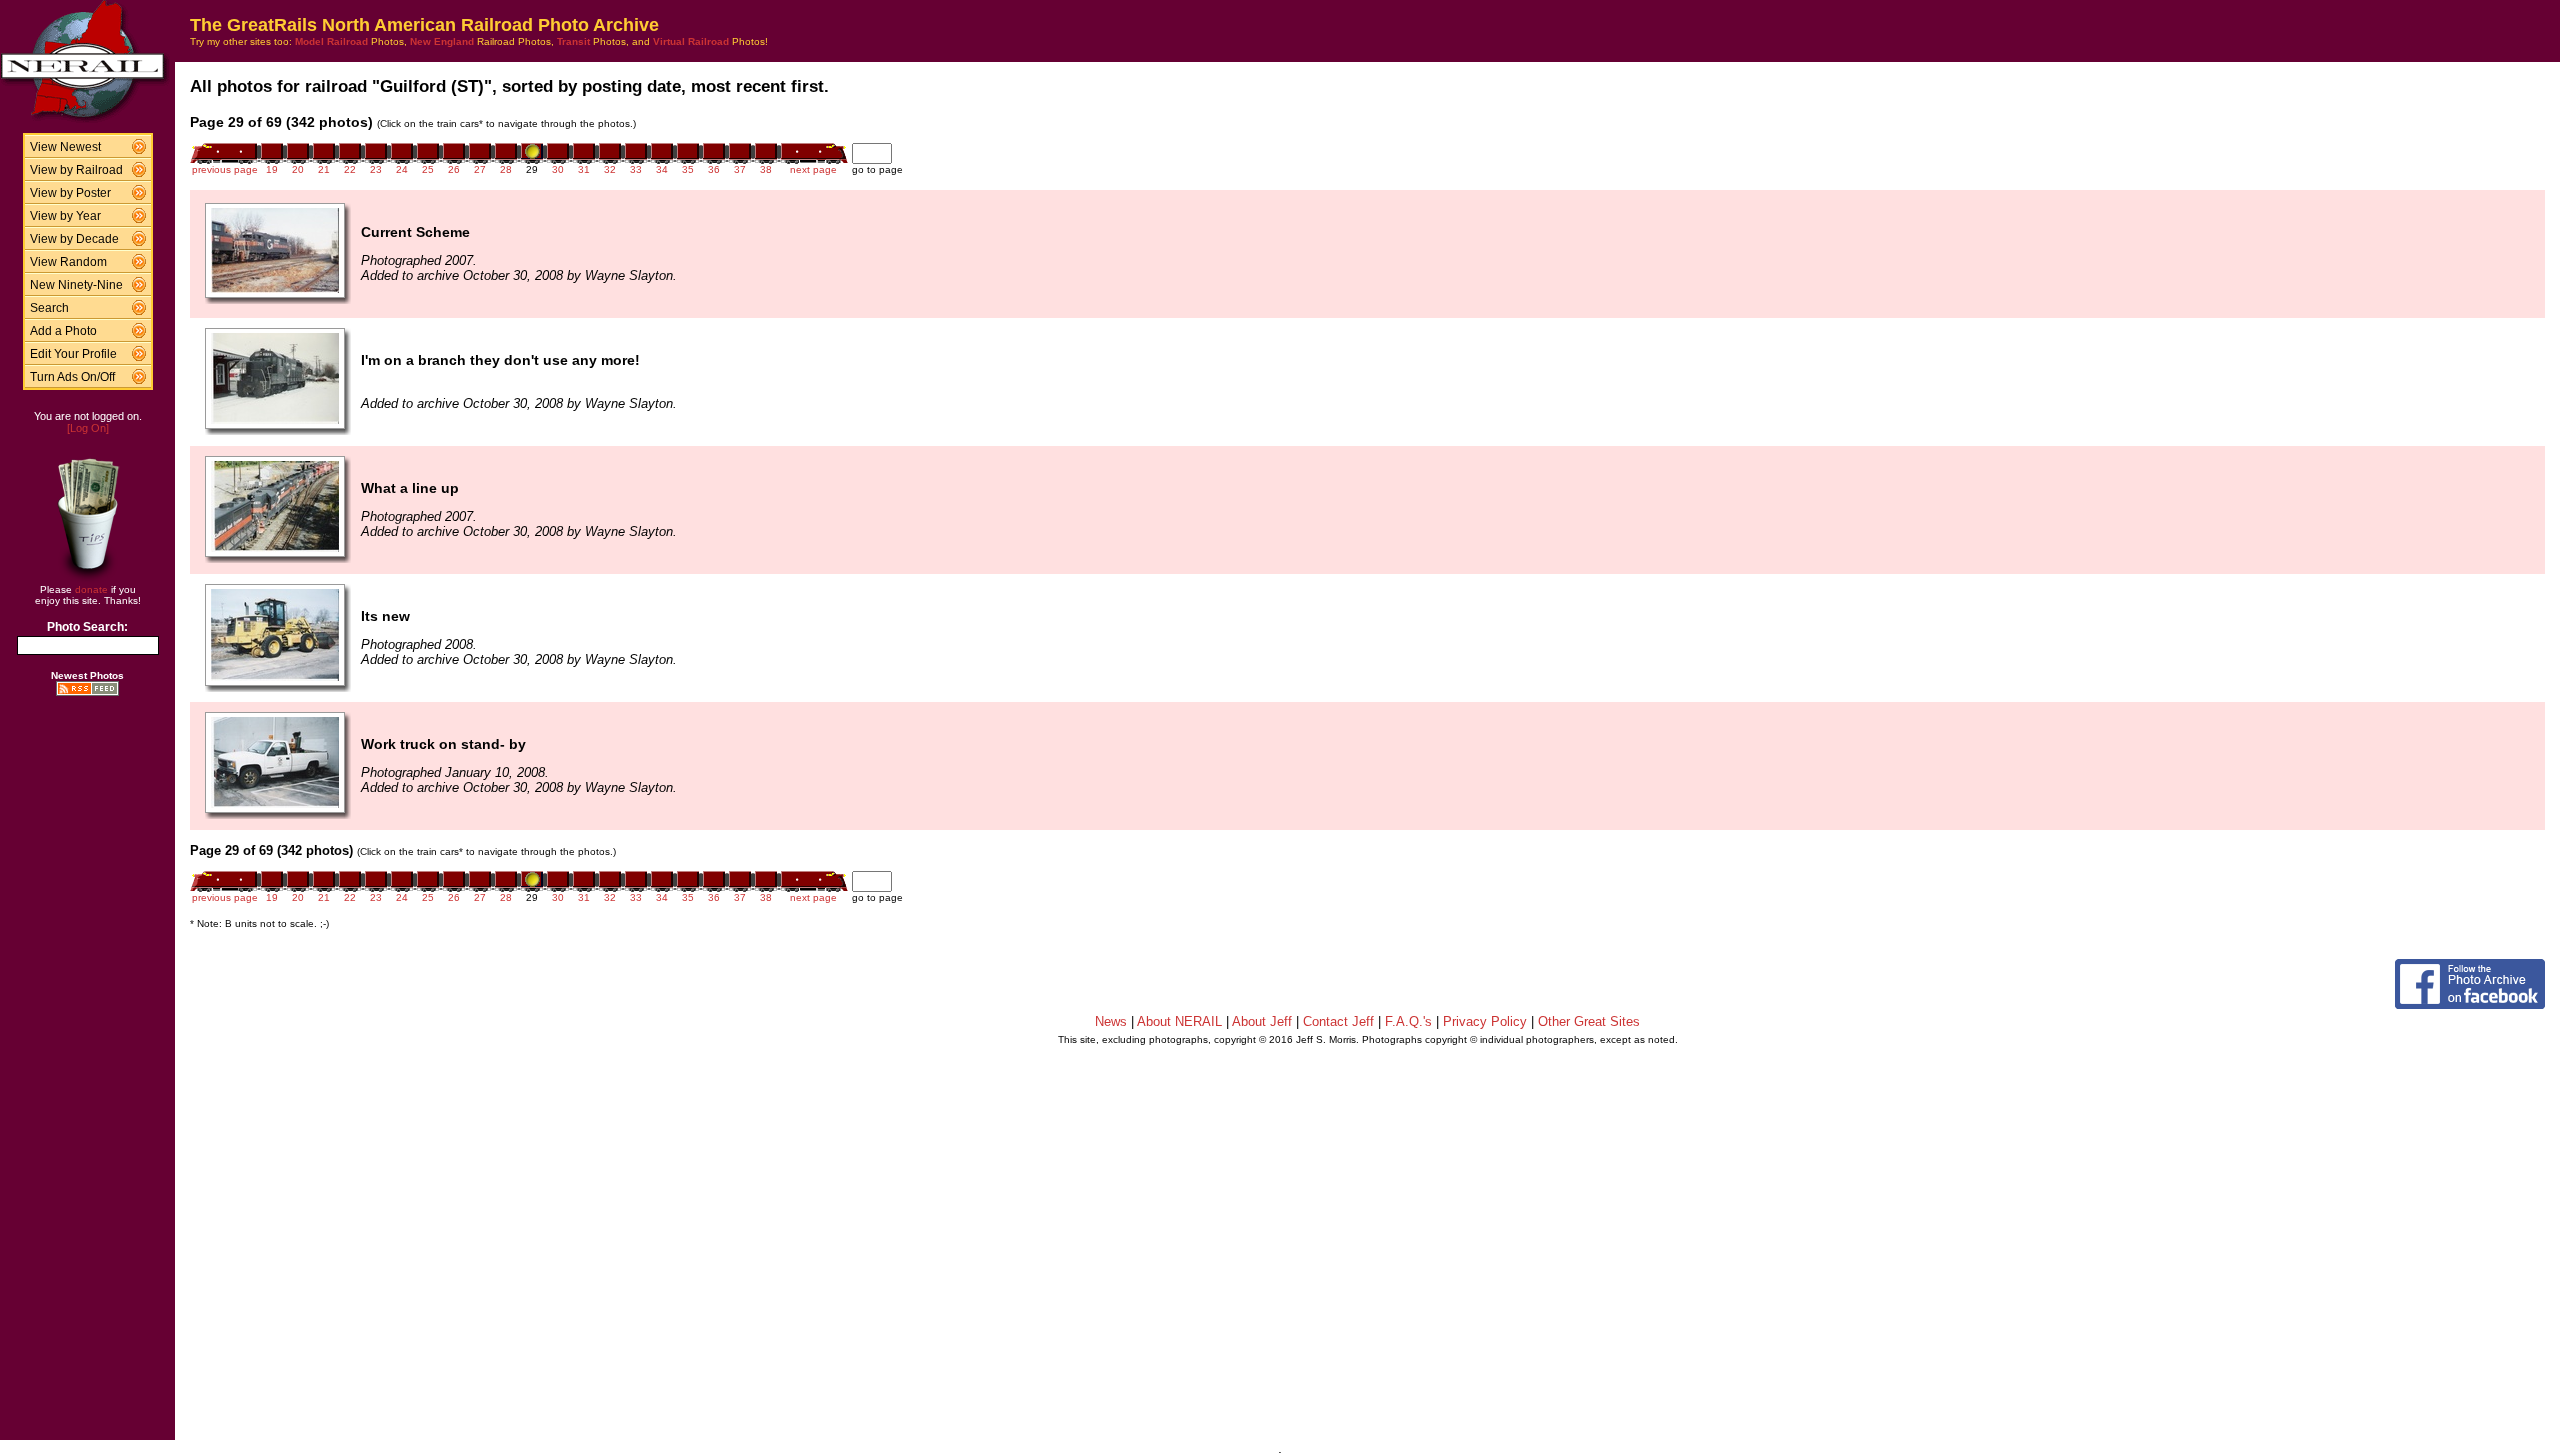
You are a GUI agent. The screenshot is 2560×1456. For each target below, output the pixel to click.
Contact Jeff (1338, 1021)
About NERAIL (1179, 1021)
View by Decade (74, 239)
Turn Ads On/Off (72, 377)
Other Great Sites (1589, 1021)
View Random (68, 262)
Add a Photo (63, 331)
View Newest (65, 147)
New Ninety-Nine (76, 285)
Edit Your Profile (73, 354)
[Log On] (88, 428)
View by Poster (70, 193)
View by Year (65, 216)
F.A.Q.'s (1408, 1021)
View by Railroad (76, 170)
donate (91, 589)
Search (49, 308)
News (1111, 1021)
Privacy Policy (1485, 1021)
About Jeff (1262, 1021)
